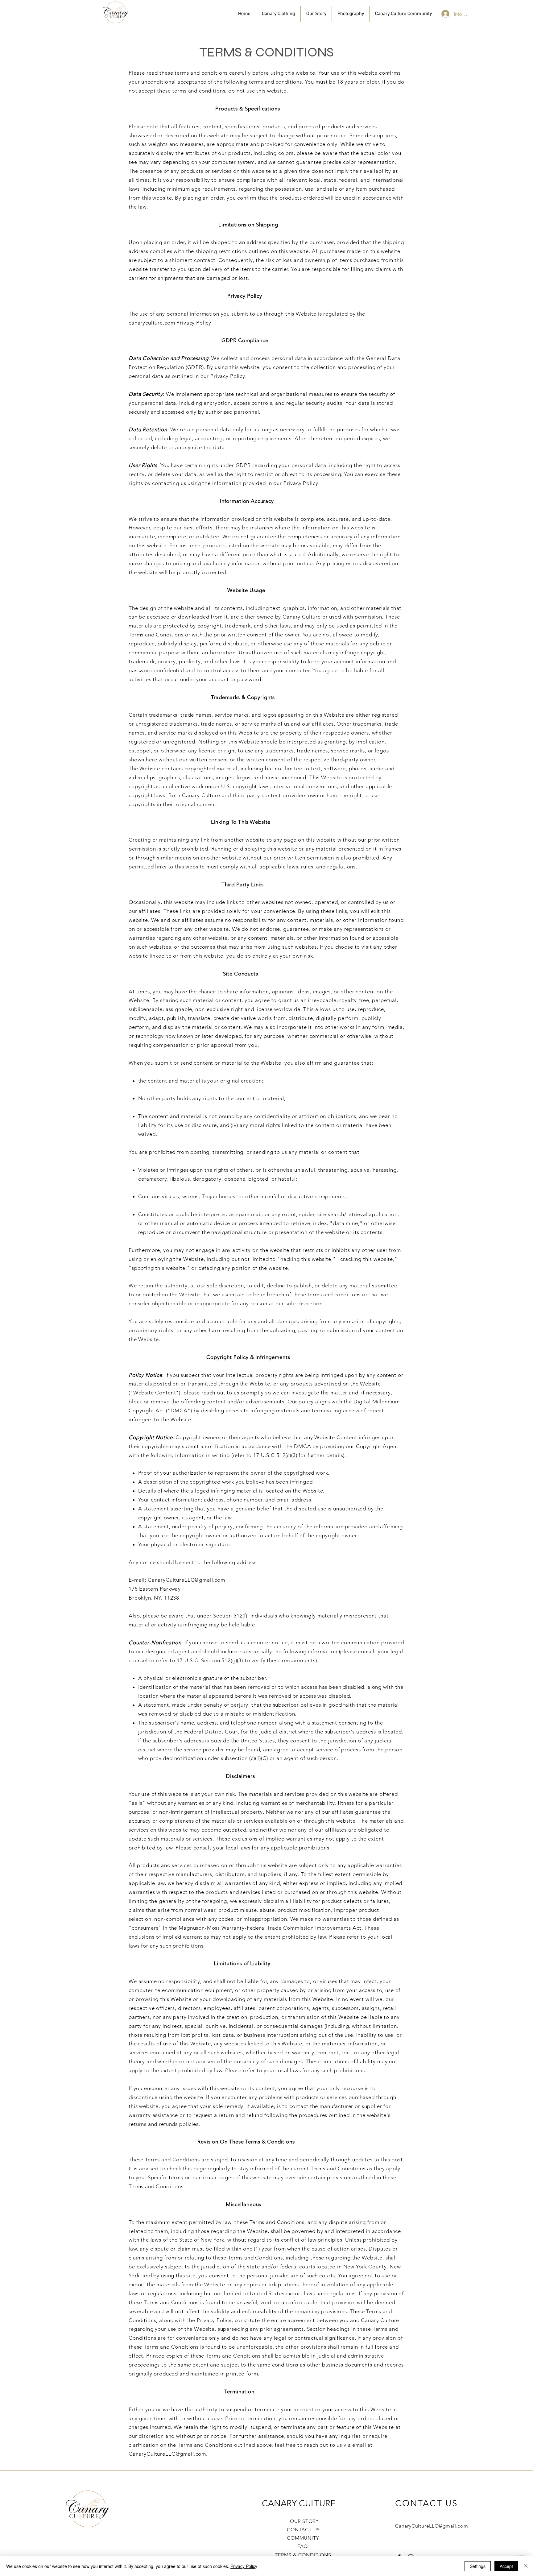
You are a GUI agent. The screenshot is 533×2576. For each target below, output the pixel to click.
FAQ (297, 2546)
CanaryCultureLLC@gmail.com (186, 1580)
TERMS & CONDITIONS (303, 2555)
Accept (506, 2566)
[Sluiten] (526, 2566)
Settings (478, 2566)
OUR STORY (303, 2521)
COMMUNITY (303, 2538)
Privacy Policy (244, 2566)
